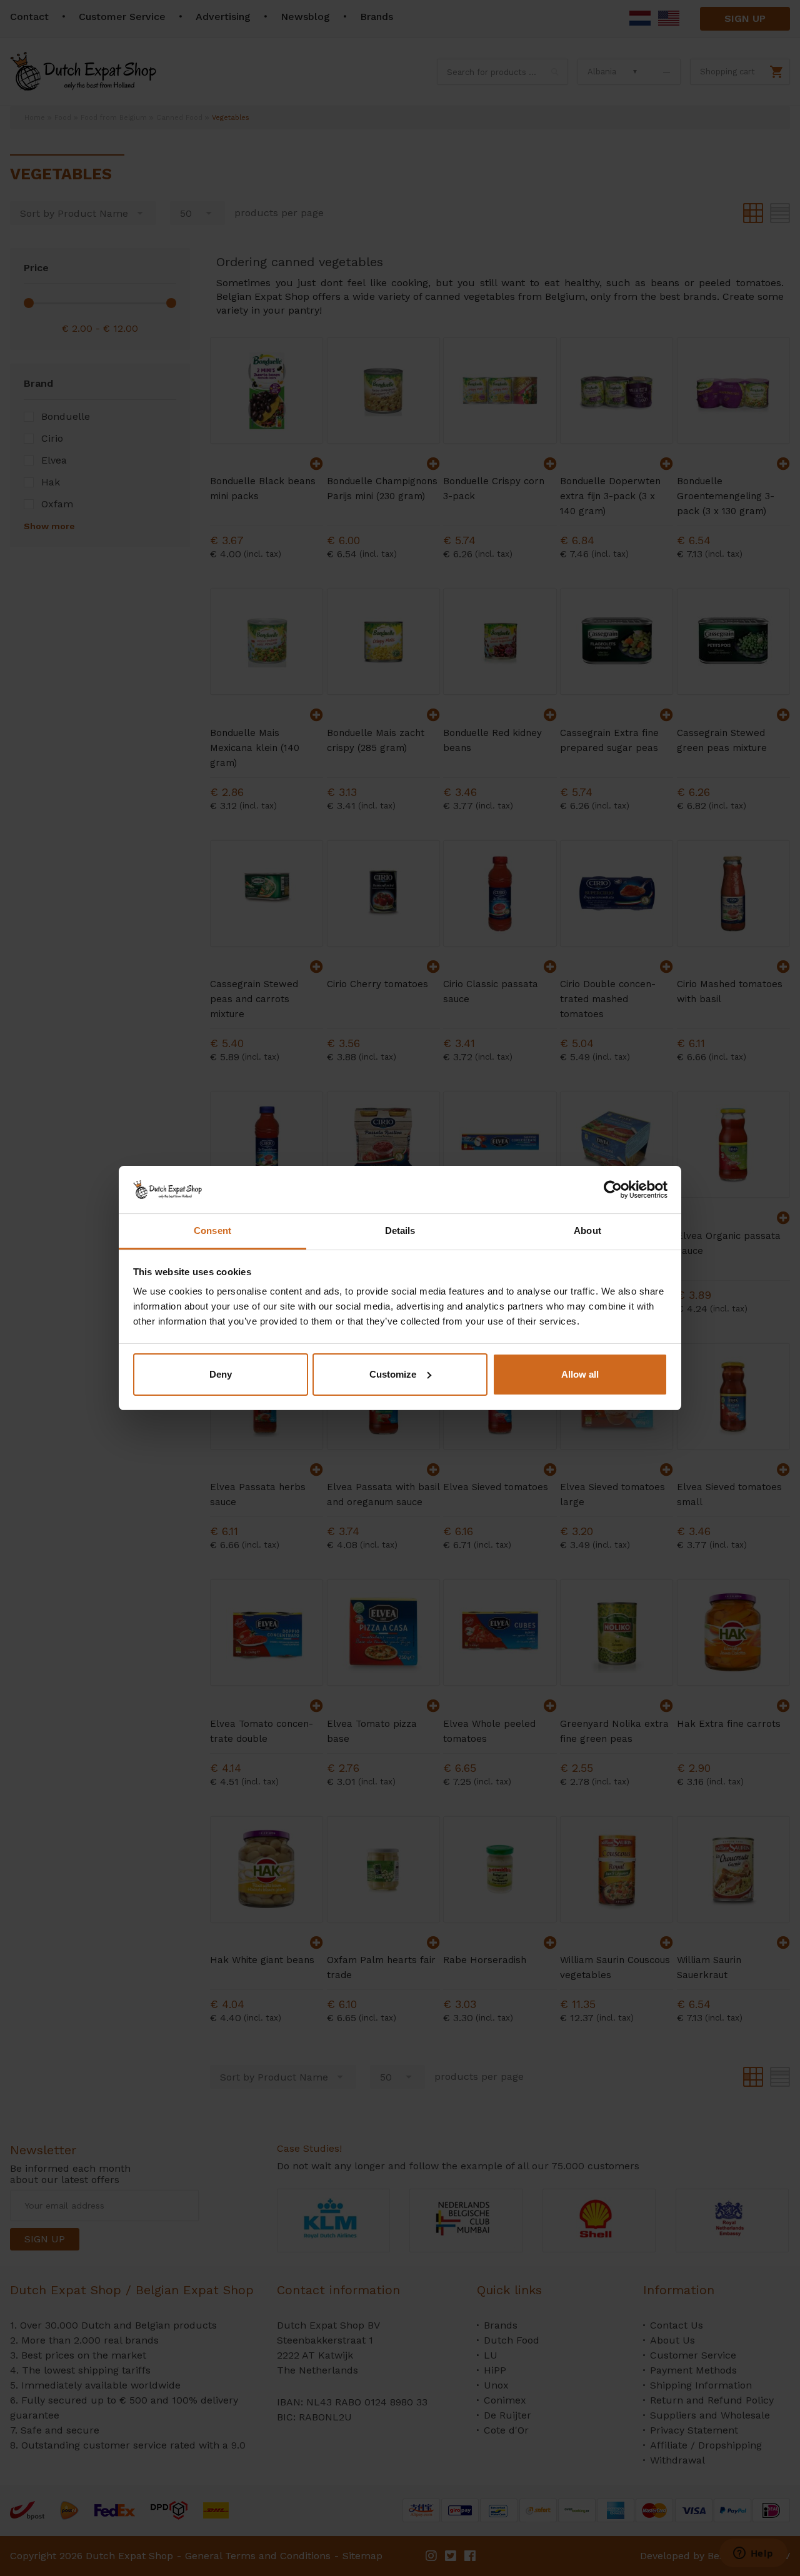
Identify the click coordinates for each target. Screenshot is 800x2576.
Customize (393, 1374)
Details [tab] (400, 1231)
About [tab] (587, 1231)
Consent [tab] (212, 1231)
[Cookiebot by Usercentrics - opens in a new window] (613, 1190)
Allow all (580, 1374)
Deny (221, 1374)
